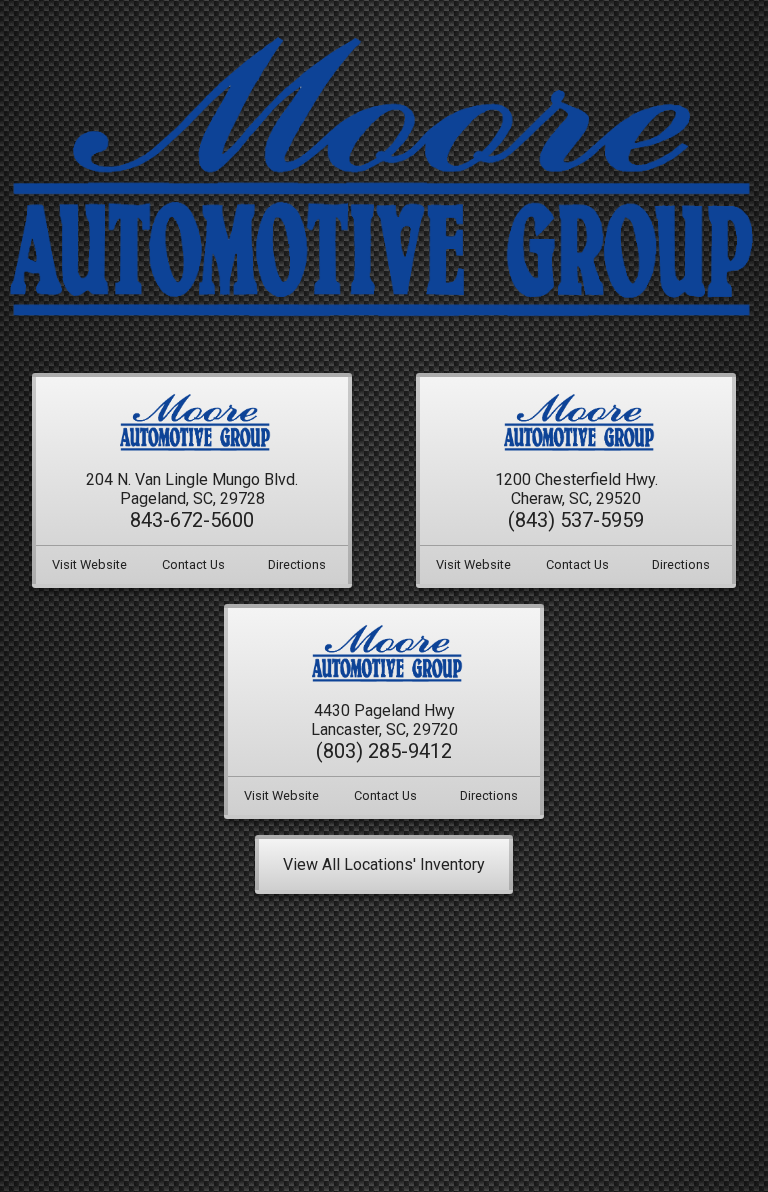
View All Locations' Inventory (384, 864)
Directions (297, 563)
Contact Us (193, 563)
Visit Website (89, 563)
